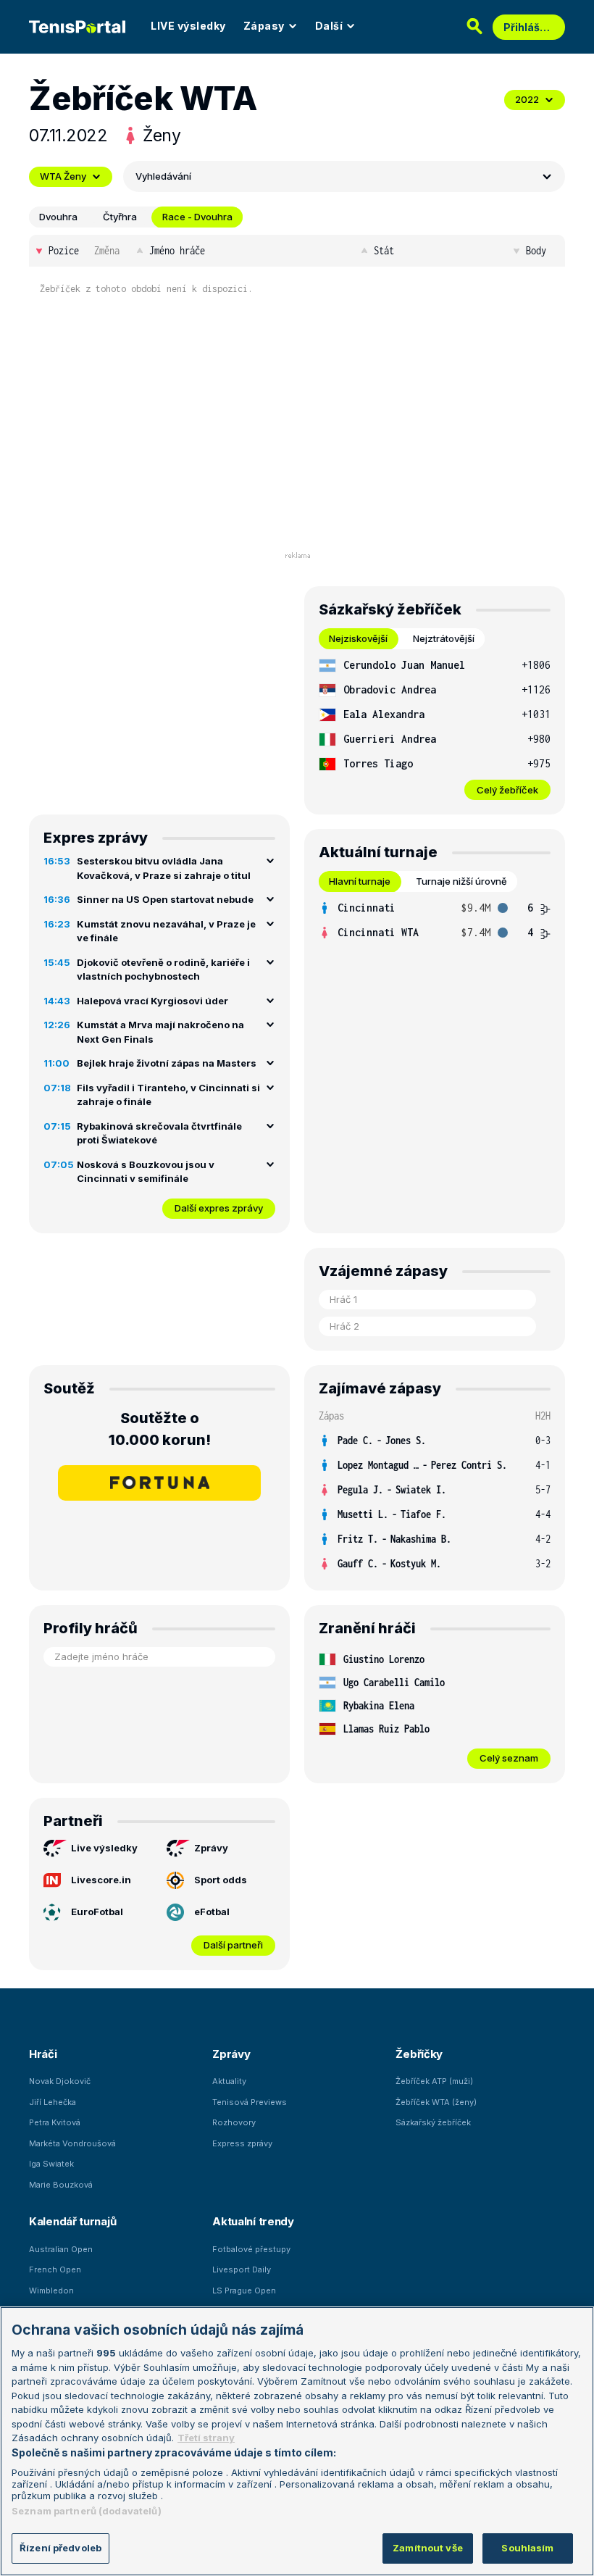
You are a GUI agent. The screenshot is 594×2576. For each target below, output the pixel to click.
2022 (527, 99)
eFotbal (212, 1912)
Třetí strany (206, 2438)
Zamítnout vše (428, 2548)
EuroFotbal (97, 1912)
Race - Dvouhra (197, 217)
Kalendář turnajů (72, 2221)
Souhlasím (527, 2548)
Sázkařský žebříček (433, 2122)
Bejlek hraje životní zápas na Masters (167, 1063)
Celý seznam (509, 1758)
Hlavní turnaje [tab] (360, 881)
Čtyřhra (120, 217)
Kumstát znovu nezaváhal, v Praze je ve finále (166, 931)
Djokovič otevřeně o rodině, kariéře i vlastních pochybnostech (163, 970)
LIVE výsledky (188, 26)
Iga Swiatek (51, 2164)
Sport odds (221, 1880)
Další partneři (233, 1945)
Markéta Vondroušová (72, 2143)
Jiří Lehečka (53, 2102)
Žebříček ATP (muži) (434, 2081)
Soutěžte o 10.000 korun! (160, 1429)
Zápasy (264, 26)
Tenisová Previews (250, 2102)
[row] (435, 665)
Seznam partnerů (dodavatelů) (87, 2511)
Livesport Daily (242, 2269)
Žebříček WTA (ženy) (436, 2102)
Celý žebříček (507, 790)
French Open (55, 2269)
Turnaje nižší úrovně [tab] (461, 881)
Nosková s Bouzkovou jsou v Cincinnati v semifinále (146, 1172)
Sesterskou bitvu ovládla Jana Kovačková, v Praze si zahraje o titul (164, 868)
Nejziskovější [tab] (358, 638)
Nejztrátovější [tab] (444, 638)
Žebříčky (419, 2054)
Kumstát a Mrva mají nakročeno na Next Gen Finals (160, 1032)
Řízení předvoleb (60, 2548)
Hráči (43, 2054)
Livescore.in (101, 1880)
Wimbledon (51, 2291)
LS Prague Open (244, 2291)
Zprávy (211, 1848)
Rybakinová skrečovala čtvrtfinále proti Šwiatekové (159, 1133)
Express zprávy (242, 2143)
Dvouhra (58, 217)
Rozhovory (234, 2122)
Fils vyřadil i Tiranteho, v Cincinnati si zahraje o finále (168, 1095)
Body (536, 250)
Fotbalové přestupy (251, 2249)
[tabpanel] (435, 726)
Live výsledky (104, 1848)
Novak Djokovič (60, 2081)
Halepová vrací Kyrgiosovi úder (152, 1001)
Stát (384, 250)
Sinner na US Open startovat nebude (165, 899)
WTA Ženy (63, 176)
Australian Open (61, 2249)
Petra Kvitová (55, 2122)
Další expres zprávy (219, 1208)
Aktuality (229, 2081)
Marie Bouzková (61, 2185)
